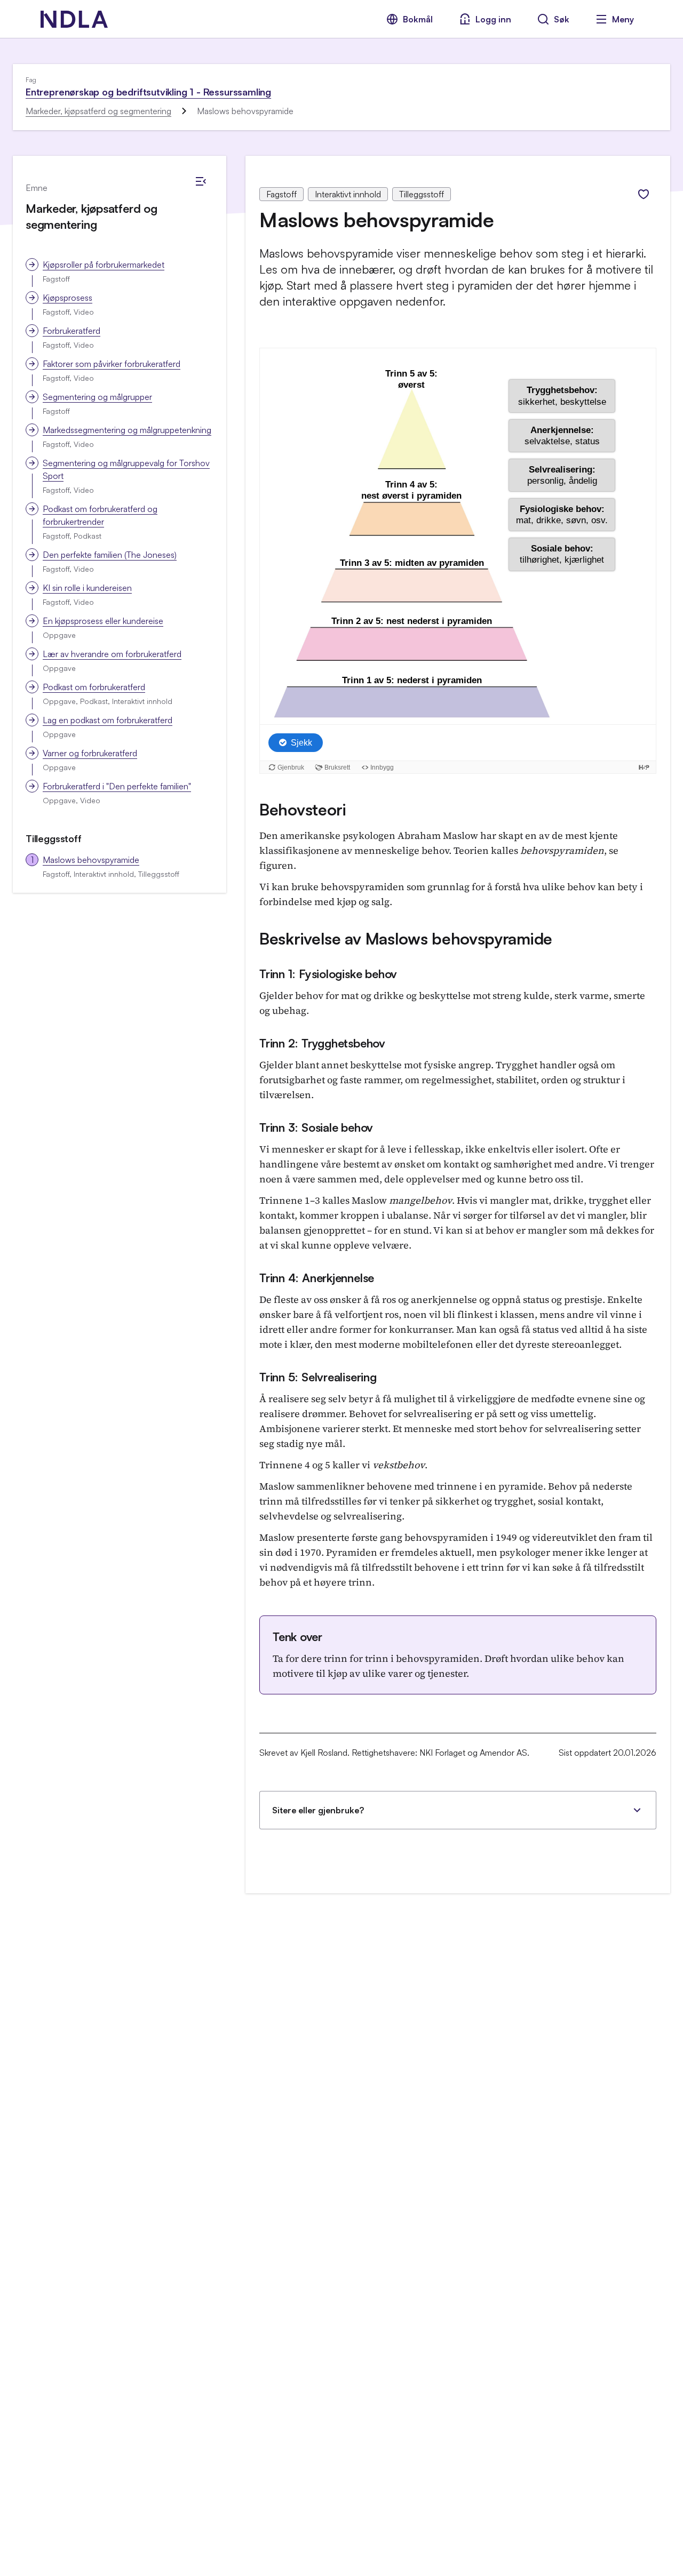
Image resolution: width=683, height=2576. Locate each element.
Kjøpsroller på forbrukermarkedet (104, 265)
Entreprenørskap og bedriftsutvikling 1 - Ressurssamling (148, 92)
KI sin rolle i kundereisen (87, 588)
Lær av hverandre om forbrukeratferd (112, 654)
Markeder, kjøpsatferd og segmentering (98, 111)
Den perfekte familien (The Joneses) (110, 555)
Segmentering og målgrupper (97, 397)
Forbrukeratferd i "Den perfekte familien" (117, 786)
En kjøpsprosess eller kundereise (103, 621)
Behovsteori (303, 809)
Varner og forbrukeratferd (90, 753)
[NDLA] (74, 19)
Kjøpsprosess (67, 298)
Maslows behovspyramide (91, 860)
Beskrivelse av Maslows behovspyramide (406, 938)
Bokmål (418, 19)
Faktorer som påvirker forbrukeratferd (112, 364)
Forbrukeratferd (72, 331)
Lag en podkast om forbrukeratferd (108, 720)
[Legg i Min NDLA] (644, 194)
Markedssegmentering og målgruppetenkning (127, 430)
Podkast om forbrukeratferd (94, 687)
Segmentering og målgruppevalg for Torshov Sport (126, 469)
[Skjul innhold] (201, 181)
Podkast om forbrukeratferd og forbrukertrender (100, 515)
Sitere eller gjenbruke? (318, 1810)
